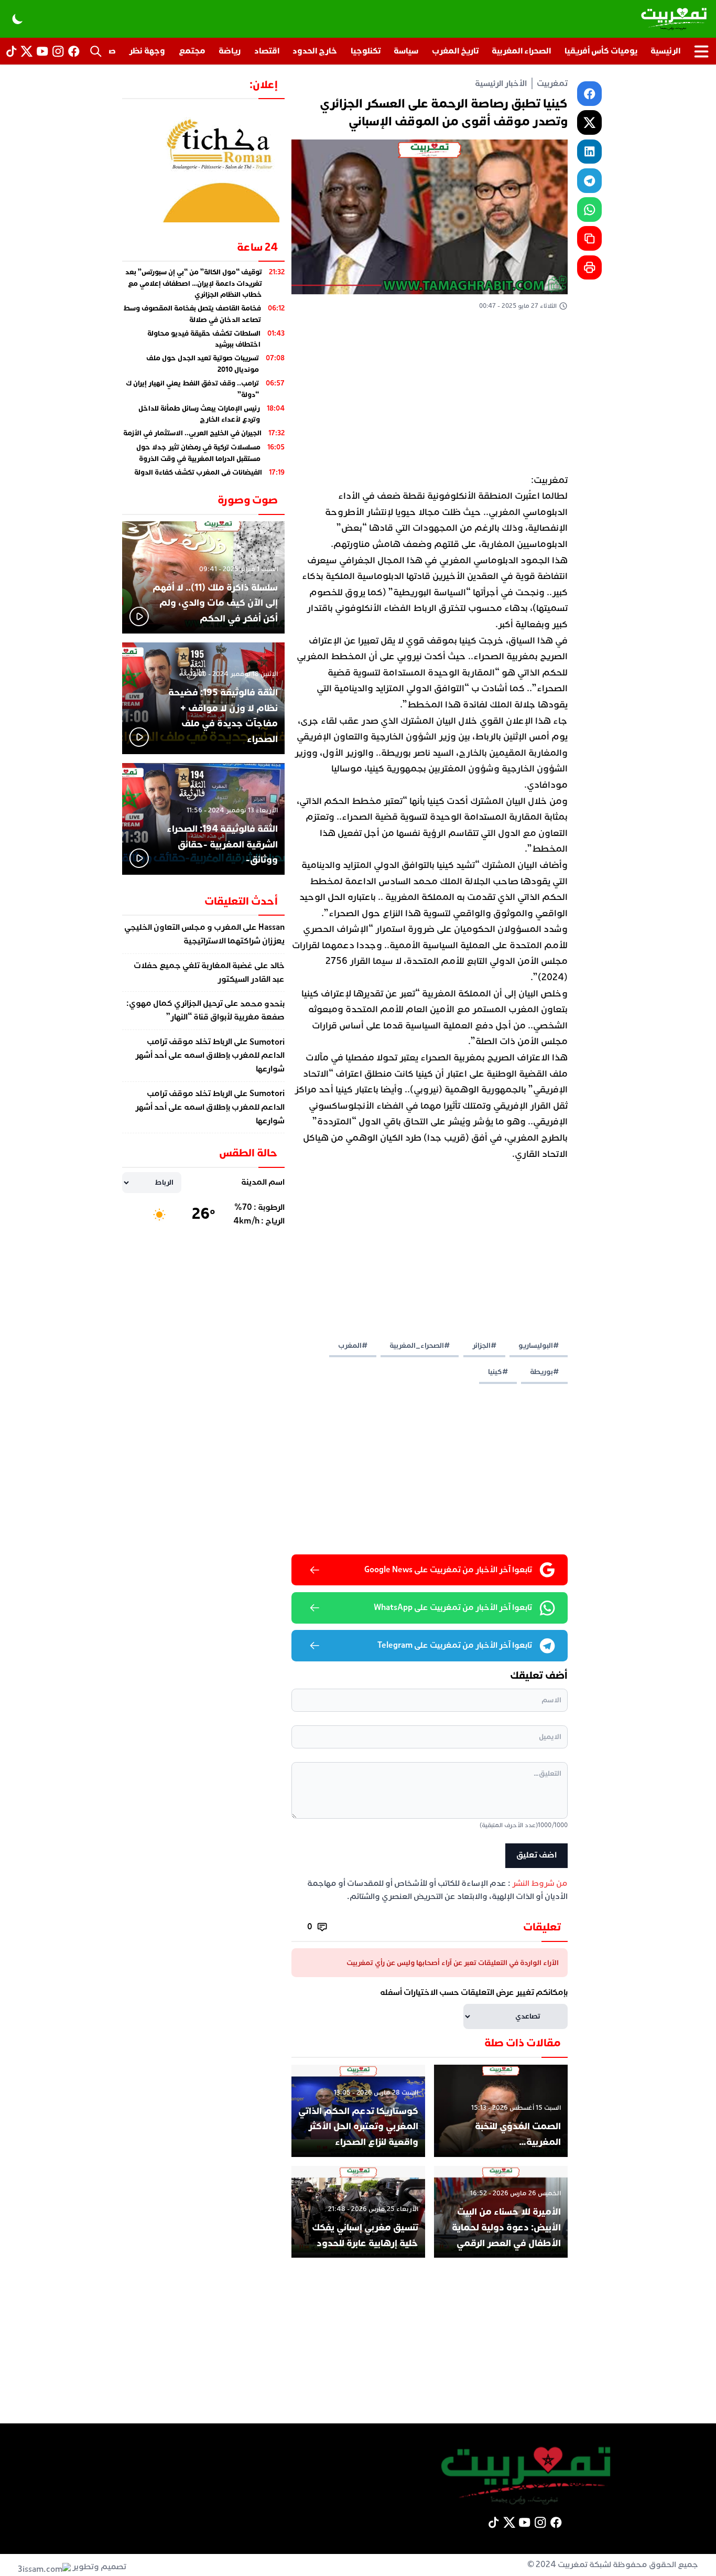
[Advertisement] (430, 395)
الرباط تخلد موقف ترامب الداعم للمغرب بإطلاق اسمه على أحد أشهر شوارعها (210, 1056)
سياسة (406, 51)
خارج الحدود (315, 51)
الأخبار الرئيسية (501, 83)
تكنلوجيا (366, 51)
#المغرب (353, 1345)
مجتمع (192, 51)
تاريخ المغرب (455, 51)
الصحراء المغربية (521, 51)
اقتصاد (267, 51)
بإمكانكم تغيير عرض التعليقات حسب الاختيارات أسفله (474, 1992)
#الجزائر (484, 1345)
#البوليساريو (539, 1345)
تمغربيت (552, 83)
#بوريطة (544, 1372)
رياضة (230, 51)
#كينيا (498, 1372)
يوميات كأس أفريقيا (601, 51)
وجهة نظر (147, 51)
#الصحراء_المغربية (420, 1345)
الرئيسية (665, 51)
